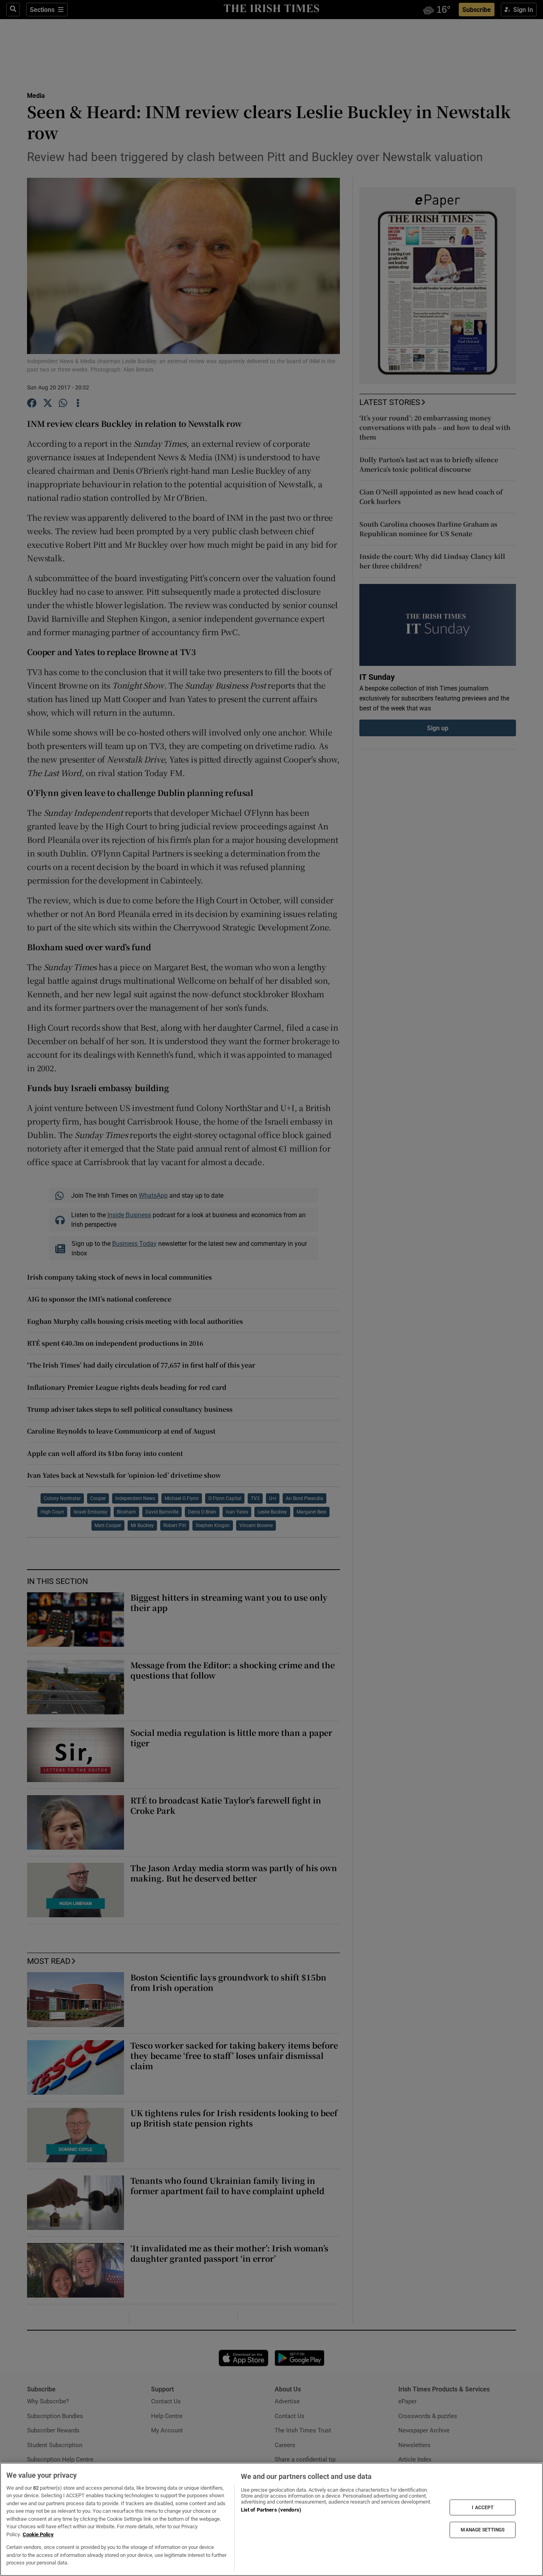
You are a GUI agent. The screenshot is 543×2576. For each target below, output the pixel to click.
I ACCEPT (483, 2507)
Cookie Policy (38, 2534)
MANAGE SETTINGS (483, 2530)
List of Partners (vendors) (271, 2510)
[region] (271, 2519)
